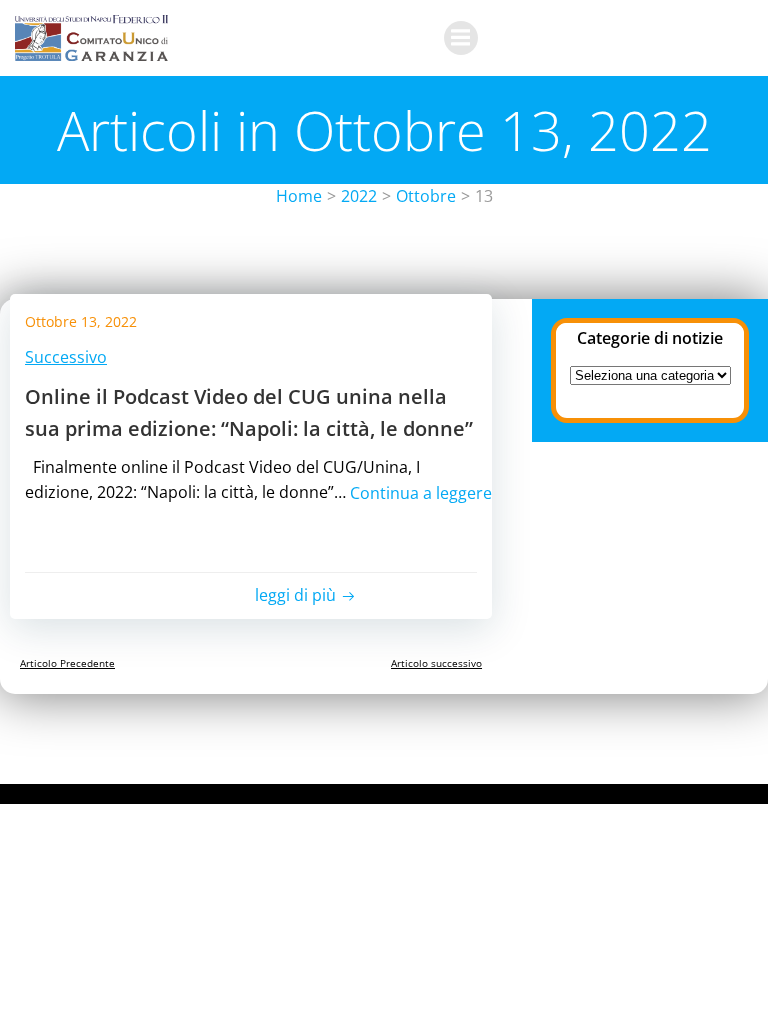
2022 (359, 196)
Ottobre (426, 196)
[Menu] (461, 38)
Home (299, 196)
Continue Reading (235, 517)
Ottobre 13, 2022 (81, 321)
